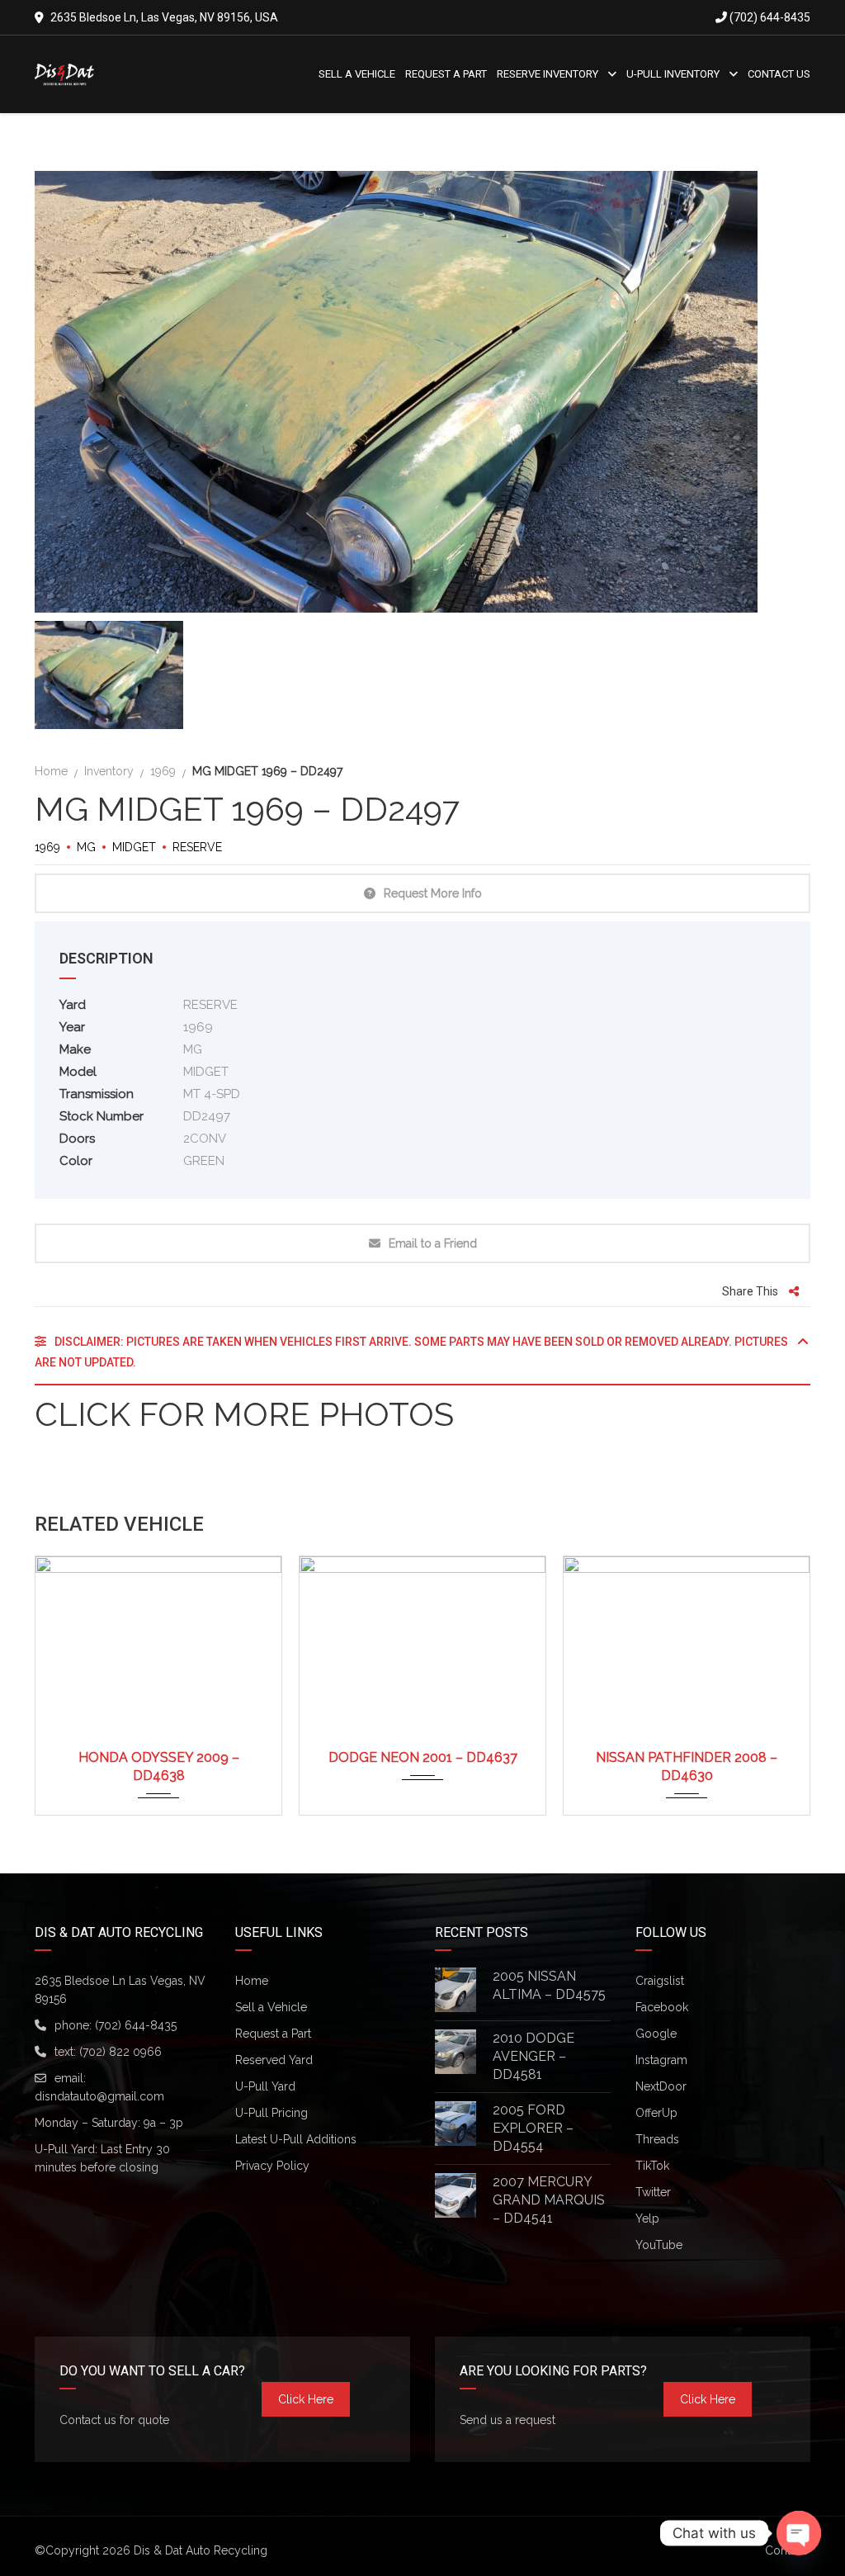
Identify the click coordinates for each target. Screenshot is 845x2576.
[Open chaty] (799, 2533)
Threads (657, 2139)
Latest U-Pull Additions (296, 2139)
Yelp (647, 2218)
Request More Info (433, 893)
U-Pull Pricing (271, 2113)
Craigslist (660, 1981)
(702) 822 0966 (120, 2052)
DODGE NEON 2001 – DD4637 (423, 1757)
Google (656, 2034)
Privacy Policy (272, 2166)
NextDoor (661, 2086)
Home (252, 1981)
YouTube (659, 2245)
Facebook (662, 2007)
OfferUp (656, 2113)
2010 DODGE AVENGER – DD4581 (533, 2056)
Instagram (661, 2060)
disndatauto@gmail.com (99, 2096)
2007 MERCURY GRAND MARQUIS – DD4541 (549, 2200)
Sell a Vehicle (271, 2007)
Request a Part (273, 2034)
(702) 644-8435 (769, 17)
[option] (422, 392)
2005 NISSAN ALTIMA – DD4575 (549, 1985)
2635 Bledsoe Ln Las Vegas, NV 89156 (120, 1990)
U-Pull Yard (265, 2086)
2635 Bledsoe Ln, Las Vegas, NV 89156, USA (164, 17)
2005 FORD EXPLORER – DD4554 (533, 2128)
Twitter (653, 2192)
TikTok (652, 2166)
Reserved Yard (274, 2060)
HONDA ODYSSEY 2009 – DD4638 (159, 1766)
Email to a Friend (433, 1243)
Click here (306, 2399)
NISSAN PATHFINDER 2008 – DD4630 (687, 1766)
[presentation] (68, 1682)
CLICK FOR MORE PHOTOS (244, 1414)
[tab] (422, 1359)
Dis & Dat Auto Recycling (201, 2550)
